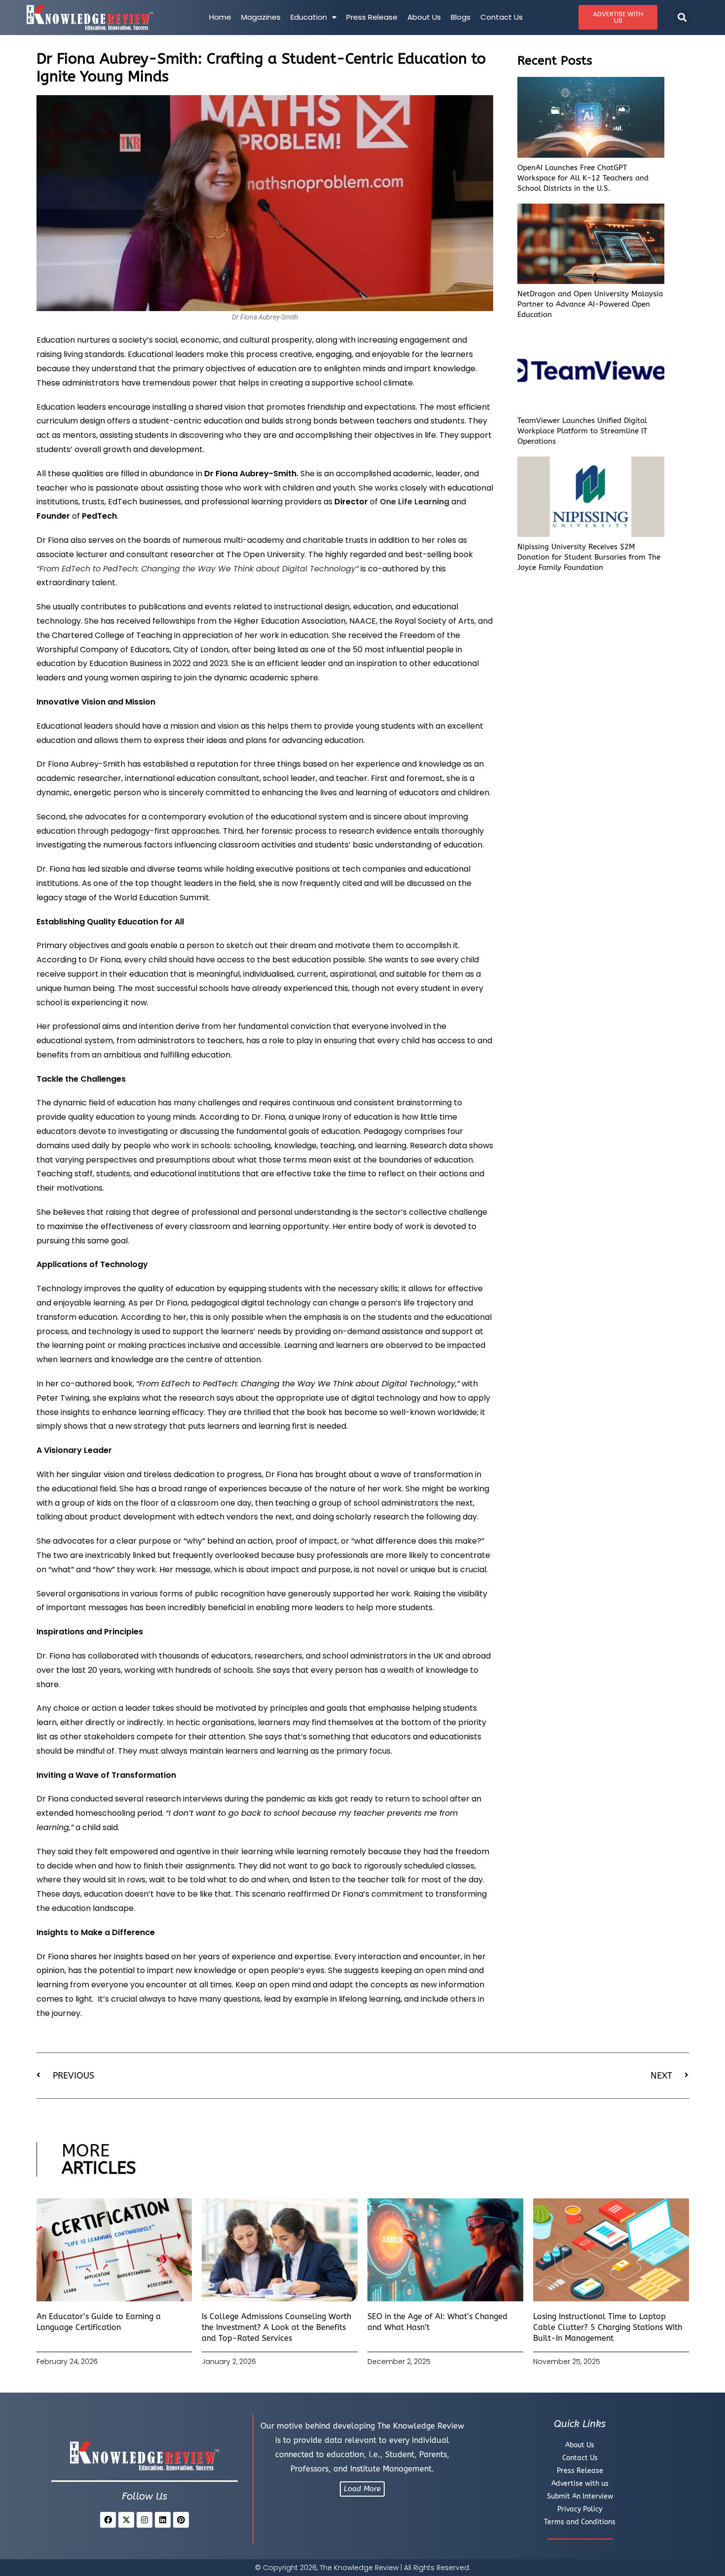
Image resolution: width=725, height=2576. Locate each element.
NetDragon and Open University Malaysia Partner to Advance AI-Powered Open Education (590, 304)
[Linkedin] (163, 2520)
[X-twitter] (126, 2520)
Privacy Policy (580, 2509)
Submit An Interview (580, 2496)
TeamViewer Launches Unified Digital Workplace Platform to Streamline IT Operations (582, 431)
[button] (682, 18)
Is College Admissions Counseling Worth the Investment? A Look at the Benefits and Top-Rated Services (276, 2328)
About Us (424, 17)
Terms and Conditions (580, 2522)
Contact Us (502, 17)
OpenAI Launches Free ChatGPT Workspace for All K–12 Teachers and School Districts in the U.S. (583, 178)
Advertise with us (580, 2484)
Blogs (461, 17)
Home (220, 17)
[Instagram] (145, 2520)
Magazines (261, 17)
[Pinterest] (181, 2520)
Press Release (372, 17)
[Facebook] (108, 2520)
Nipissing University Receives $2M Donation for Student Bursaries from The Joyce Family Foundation (589, 557)
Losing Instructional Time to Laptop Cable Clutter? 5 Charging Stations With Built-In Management (608, 2328)
